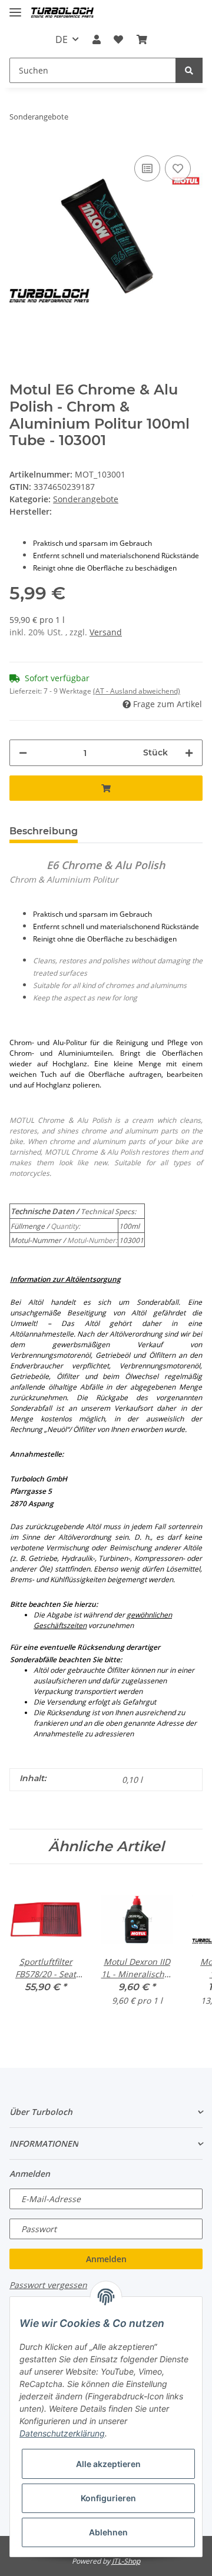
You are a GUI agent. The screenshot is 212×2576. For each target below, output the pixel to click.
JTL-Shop (126, 2561)
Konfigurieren (108, 2498)
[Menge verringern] (23, 753)
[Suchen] (189, 70)
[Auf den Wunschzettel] (178, 168)
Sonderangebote (86, 499)
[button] (97, 39)
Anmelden (106, 2259)
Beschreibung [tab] (44, 831)
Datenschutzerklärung (62, 2433)
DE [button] (62, 39)
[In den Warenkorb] (106, 788)
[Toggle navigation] (15, 7)
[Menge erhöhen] (189, 753)
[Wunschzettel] (118, 39)
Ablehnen (108, 2532)
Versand (106, 632)
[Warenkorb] (141, 39)
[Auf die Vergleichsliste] (147, 168)
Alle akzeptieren (108, 2464)
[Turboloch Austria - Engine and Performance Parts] (62, 13)
